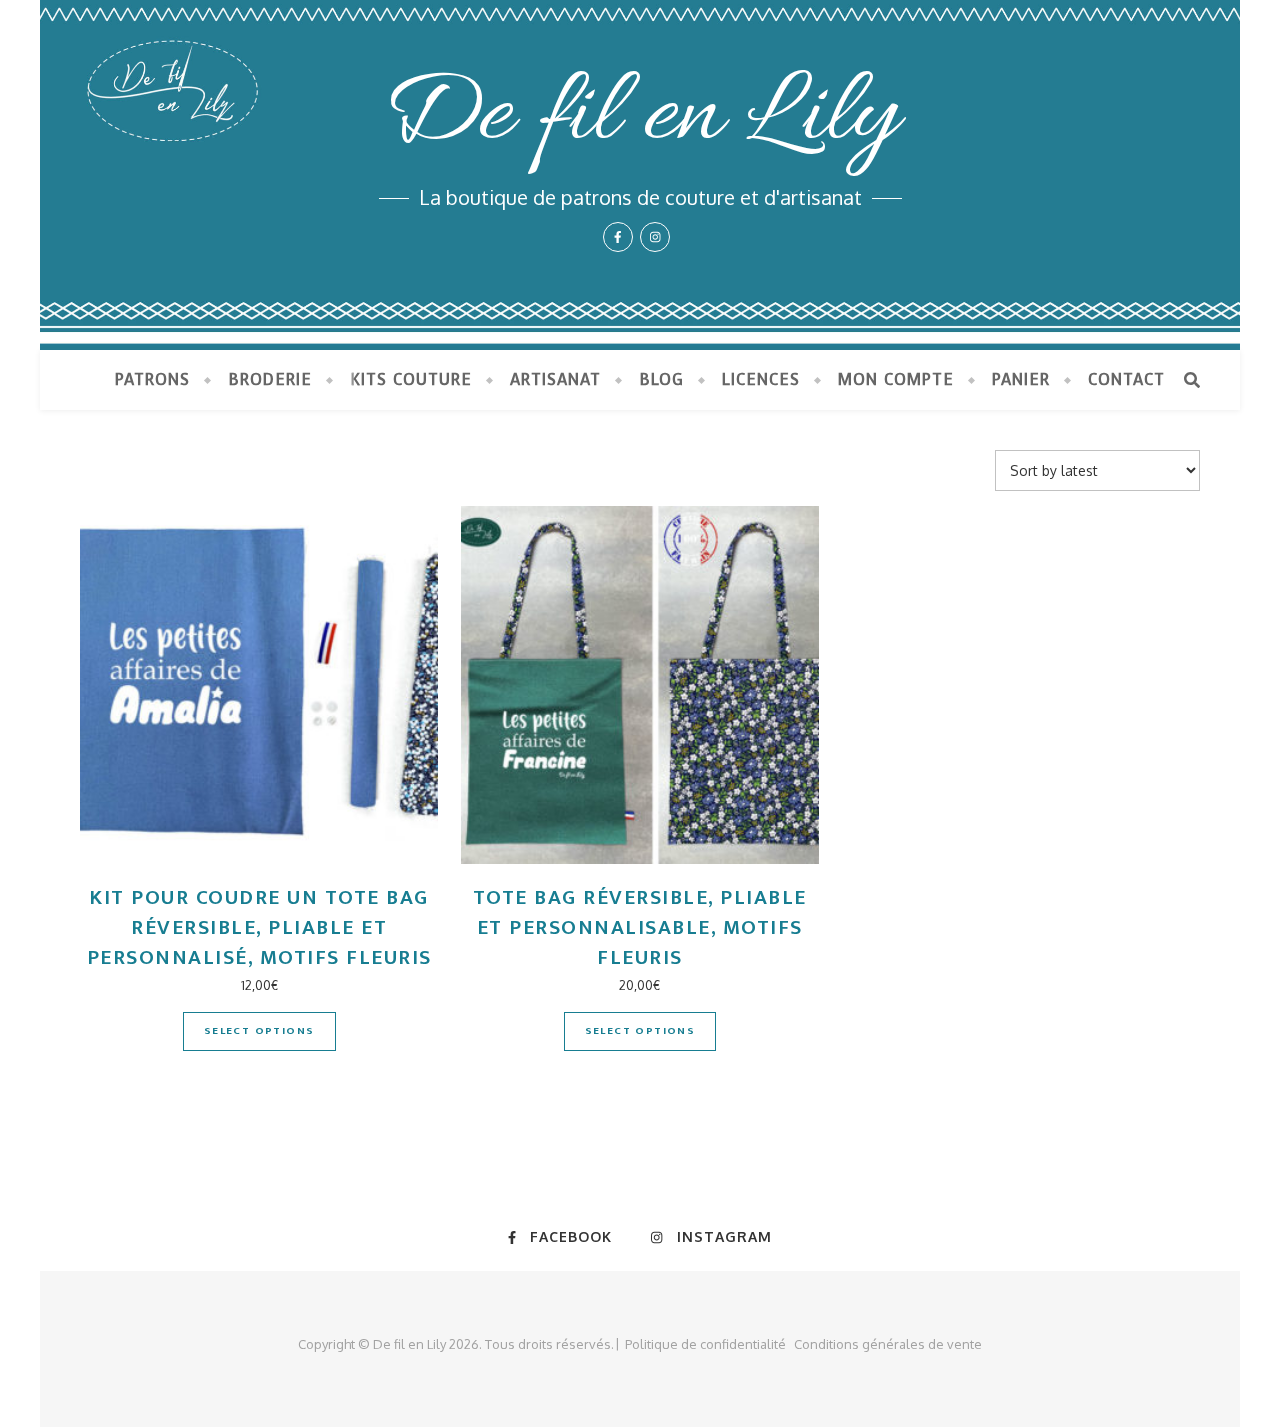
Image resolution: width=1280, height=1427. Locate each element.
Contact (1126, 379)
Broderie (270, 379)
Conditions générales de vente (888, 1344)
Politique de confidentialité (705, 1344)
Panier (1021, 379)
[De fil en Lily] (640, 175)
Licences (761, 379)
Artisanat (555, 379)
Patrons (152, 379)
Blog (661, 379)
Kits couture (411, 379)
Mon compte (896, 379)
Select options (259, 1031)
